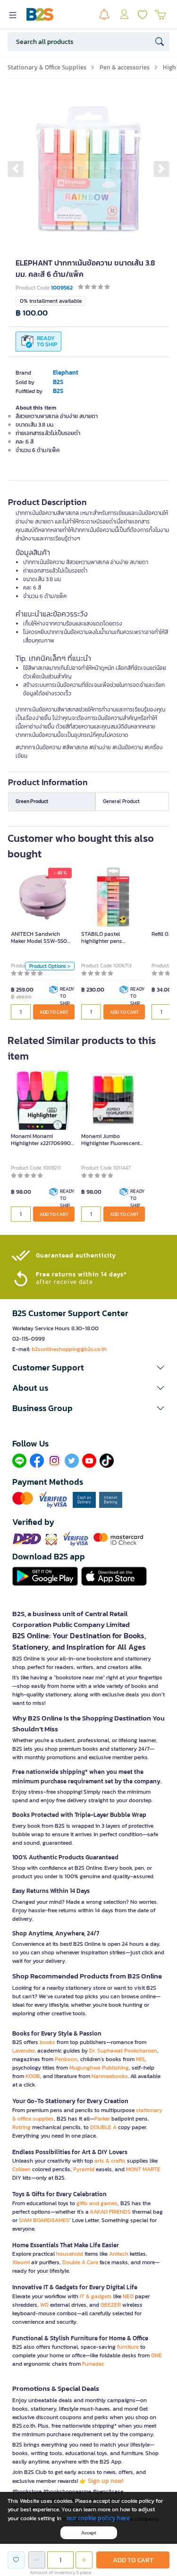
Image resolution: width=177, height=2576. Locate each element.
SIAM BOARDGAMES (44, 2220)
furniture (128, 2347)
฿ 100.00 (32, 313)
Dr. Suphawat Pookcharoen (123, 2051)
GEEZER (111, 2305)
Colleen (21, 2169)
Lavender (23, 2051)
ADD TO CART (54, 1012)
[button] (16, 169)
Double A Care (80, 2262)
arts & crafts (110, 2161)
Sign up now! (106, 2481)
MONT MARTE (143, 2169)
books (47, 2042)
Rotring (21, 2127)
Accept (89, 2533)
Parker (102, 2119)
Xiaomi (21, 2262)
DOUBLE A (103, 2127)
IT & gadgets (96, 2296)
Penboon (66, 2059)
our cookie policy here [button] (98, 2518)
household (70, 2254)
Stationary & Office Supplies (47, 67)
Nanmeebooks (110, 2076)
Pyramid (84, 2169)
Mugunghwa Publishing (99, 2068)
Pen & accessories (125, 67)
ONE (156, 2355)
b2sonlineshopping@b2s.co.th (69, 1349)
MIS (140, 2059)
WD (44, 2305)
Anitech (119, 2254)
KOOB (33, 2076)
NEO (128, 2296)
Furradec (93, 2364)
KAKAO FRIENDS (110, 2212)
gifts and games (97, 2203)
